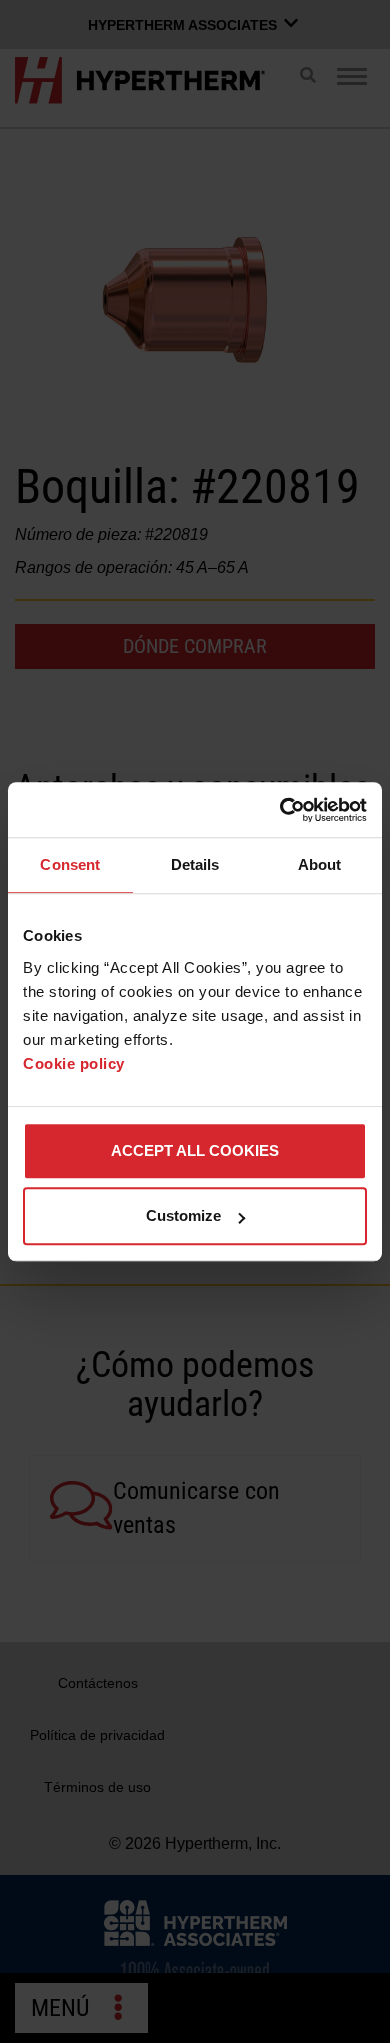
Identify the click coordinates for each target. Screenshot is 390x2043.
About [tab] (320, 864)
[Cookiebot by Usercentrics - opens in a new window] (280, 810)
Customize (183, 1215)
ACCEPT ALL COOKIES (195, 1150)
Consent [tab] (70, 864)
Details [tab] (195, 864)
